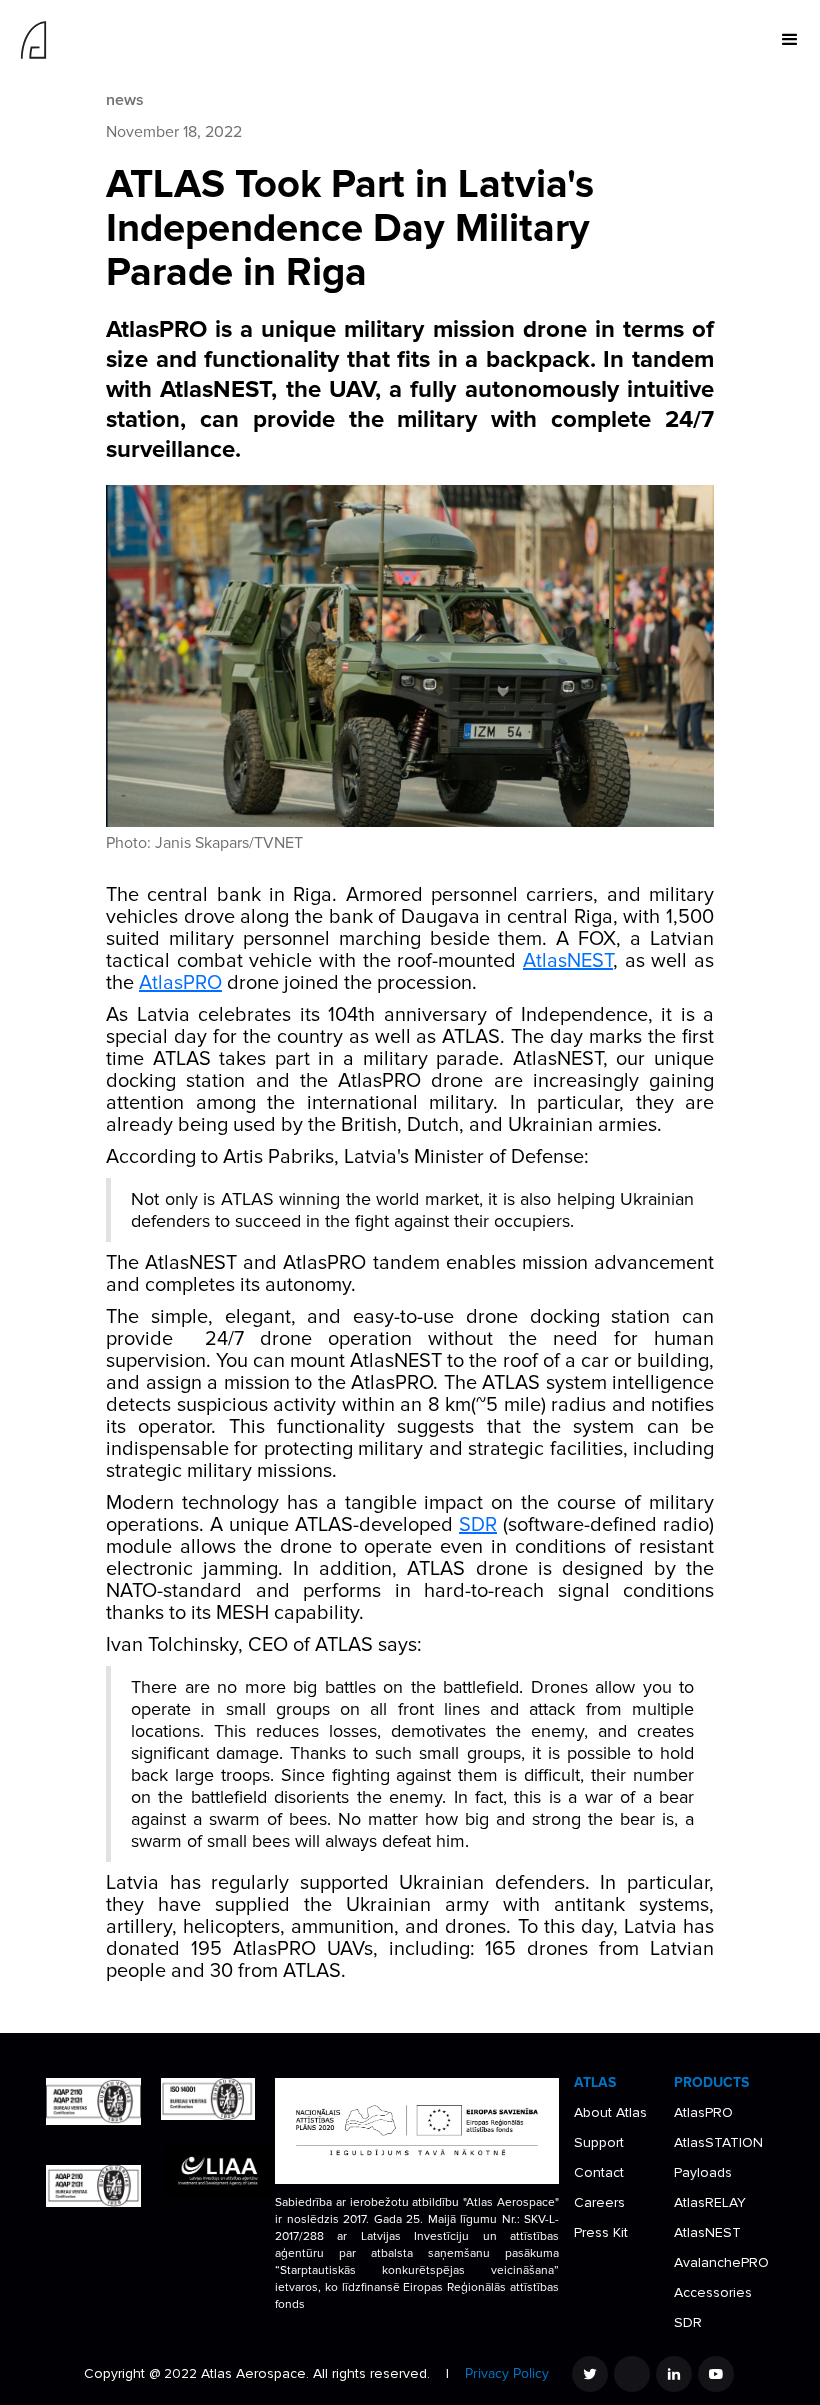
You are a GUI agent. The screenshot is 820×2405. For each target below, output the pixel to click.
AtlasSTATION (718, 2142)
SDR (478, 1525)
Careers (599, 2202)
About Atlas (610, 2112)
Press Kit (601, 2232)
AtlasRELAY (710, 2202)
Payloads (703, 2172)
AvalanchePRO (721, 2262)
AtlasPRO (180, 983)
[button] (790, 40)
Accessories (713, 2292)
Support (599, 2142)
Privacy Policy (507, 2373)
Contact (599, 2172)
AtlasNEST (568, 961)
